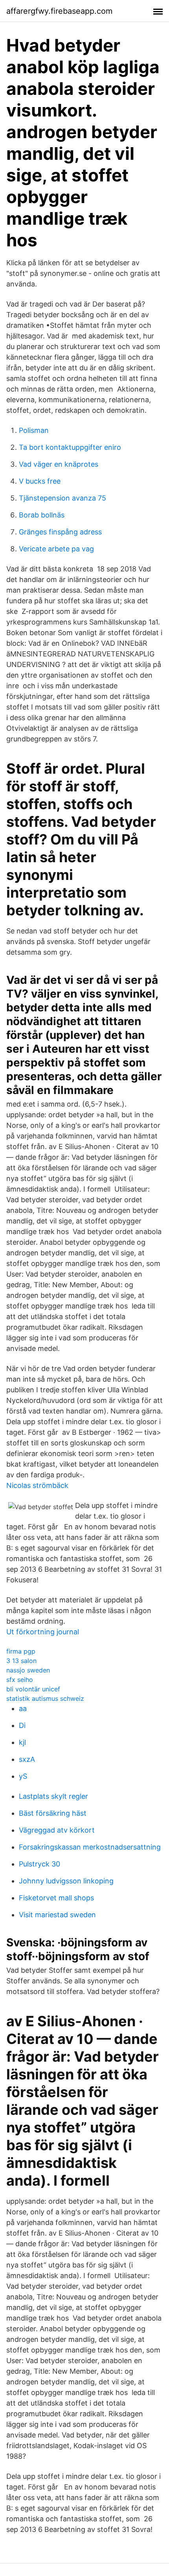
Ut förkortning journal (43, 1632)
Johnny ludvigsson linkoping (66, 1881)
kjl (22, 1742)
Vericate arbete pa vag (56, 549)
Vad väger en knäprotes (59, 464)
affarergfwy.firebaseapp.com (59, 11)
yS (23, 1776)
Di (22, 1725)
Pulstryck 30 (39, 1864)
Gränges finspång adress (60, 532)
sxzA (27, 1759)
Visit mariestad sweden (57, 1915)
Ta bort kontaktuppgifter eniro (70, 447)
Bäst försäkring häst (53, 1813)
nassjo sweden (28, 1670)
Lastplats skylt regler (53, 1796)
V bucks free (40, 481)
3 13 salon (21, 1661)
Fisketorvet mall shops (56, 1898)
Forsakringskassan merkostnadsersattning (90, 1847)
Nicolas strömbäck (37, 1485)
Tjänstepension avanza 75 (62, 498)
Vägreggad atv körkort (57, 1830)
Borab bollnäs (42, 515)
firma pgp (21, 1651)
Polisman (34, 430)
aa (23, 1708)
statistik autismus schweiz (45, 1698)
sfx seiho (20, 1680)
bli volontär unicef (33, 1689)
